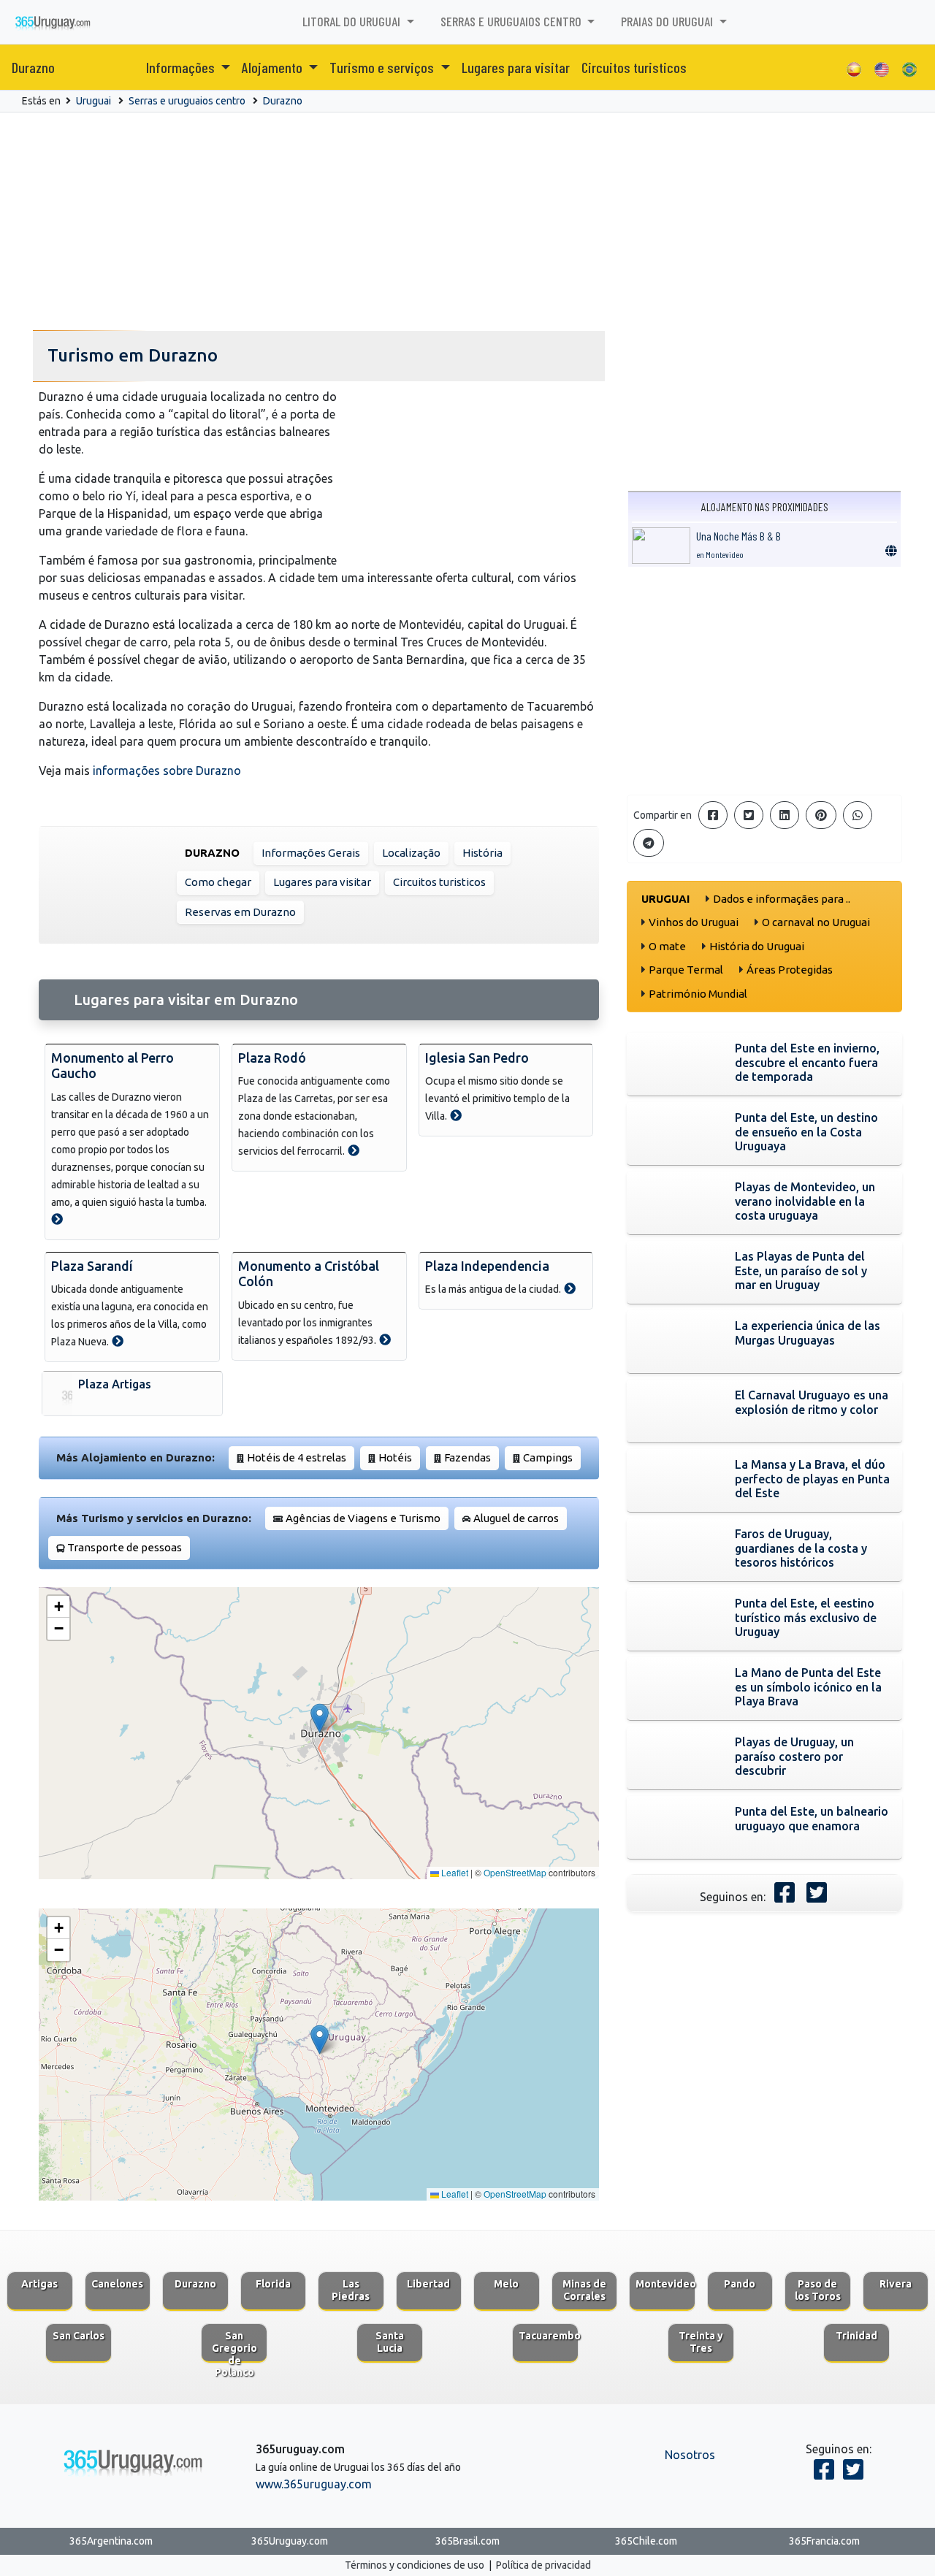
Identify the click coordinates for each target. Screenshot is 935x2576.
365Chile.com (646, 2541)
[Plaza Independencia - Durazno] (570, 1288)
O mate (667, 946)
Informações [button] (182, 67)
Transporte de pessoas (125, 1547)
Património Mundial (698, 994)
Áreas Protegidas (790, 970)
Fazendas (467, 1457)
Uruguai (93, 101)
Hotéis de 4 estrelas (297, 1457)
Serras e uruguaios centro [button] (512, 21)
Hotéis (395, 1457)
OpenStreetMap (515, 1872)
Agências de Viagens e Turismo (363, 1518)
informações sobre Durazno (167, 771)
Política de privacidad (543, 2565)
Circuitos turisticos (634, 67)
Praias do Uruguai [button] (668, 21)
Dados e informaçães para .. (782, 899)
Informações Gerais (311, 853)
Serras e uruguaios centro (187, 101)
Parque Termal (686, 970)
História (482, 853)
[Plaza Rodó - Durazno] (354, 1150)
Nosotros (690, 2455)
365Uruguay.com (290, 2541)
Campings (548, 1457)
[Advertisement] (467, 222)
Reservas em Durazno (240, 912)
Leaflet (454, 1872)
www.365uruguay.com (314, 2484)
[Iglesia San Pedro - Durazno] (456, 1115)
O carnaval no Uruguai (816, 922)
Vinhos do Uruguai (694, 922)
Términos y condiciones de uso (415, 2565)
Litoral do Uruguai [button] (353, 21)
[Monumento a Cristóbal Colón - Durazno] (385, 1339)
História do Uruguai (757, 946)
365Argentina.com (111, 2541)
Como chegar (218, 882)
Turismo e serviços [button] (383, 67)
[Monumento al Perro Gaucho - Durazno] (57, 1219)
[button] (320, 1718)
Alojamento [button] (274, 67)
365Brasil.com (467, 2541)
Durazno (33, 67)
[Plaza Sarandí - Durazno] (118, 1341)
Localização (411, 853)
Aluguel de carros (516, 1518)
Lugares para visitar (516, 67)
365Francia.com (824, 2541)
